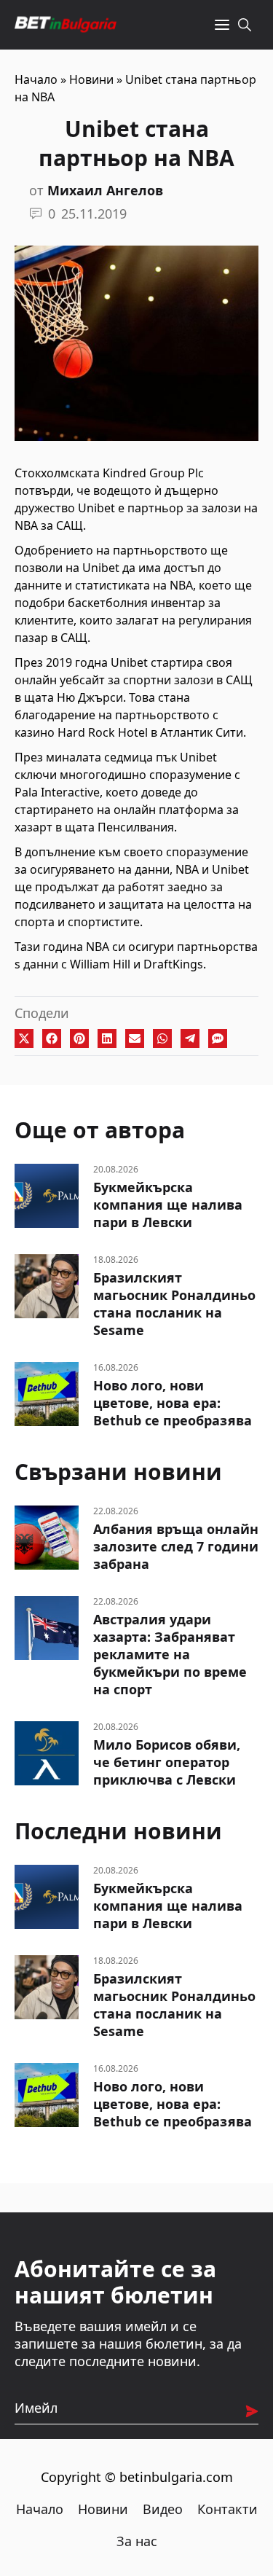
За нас (137, 2541)
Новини (91, 79)
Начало (36, 79)
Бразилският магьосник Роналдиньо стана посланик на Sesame (174, 1304)
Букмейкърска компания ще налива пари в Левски (168, 1205)
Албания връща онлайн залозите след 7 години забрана (176, 1546)
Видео (163, 2509)
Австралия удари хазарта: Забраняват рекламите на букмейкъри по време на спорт (170, 1654)
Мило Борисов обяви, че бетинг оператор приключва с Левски (167, 1762)
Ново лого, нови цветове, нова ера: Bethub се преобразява (173, 1403)
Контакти (227, 2509)
